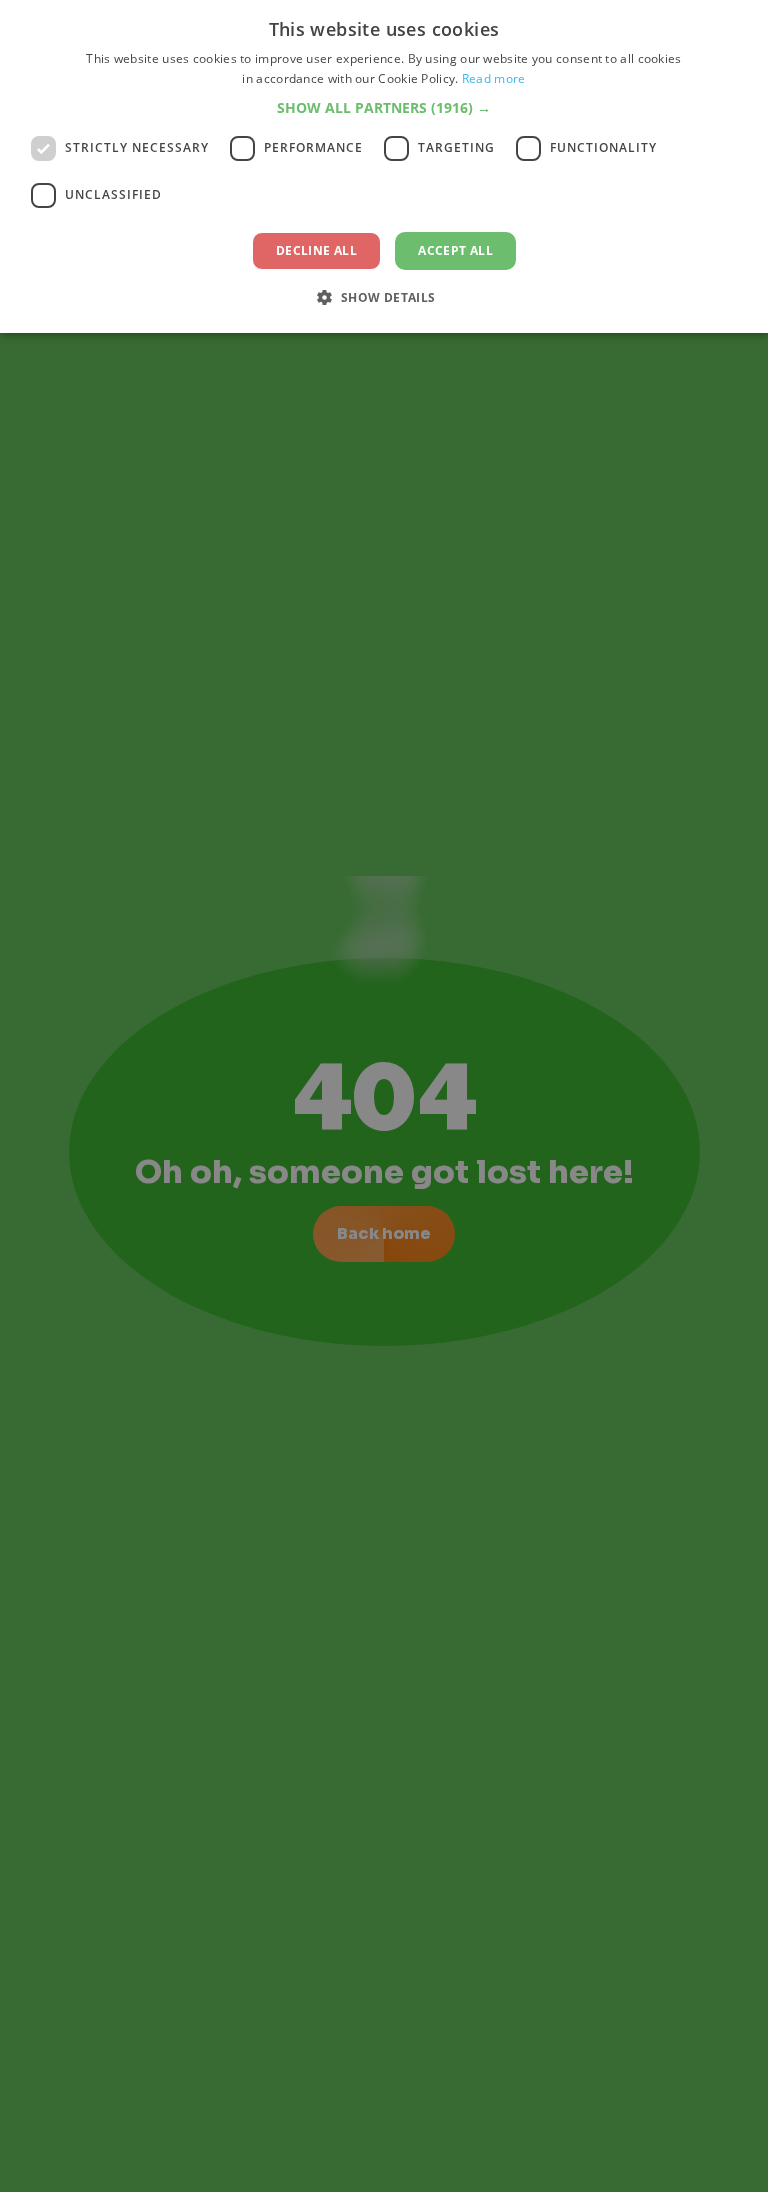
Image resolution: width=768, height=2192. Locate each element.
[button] (384, 107)
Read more (494, 78)
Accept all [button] (455, 250)
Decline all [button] (316, 250)
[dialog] (384, 166)
